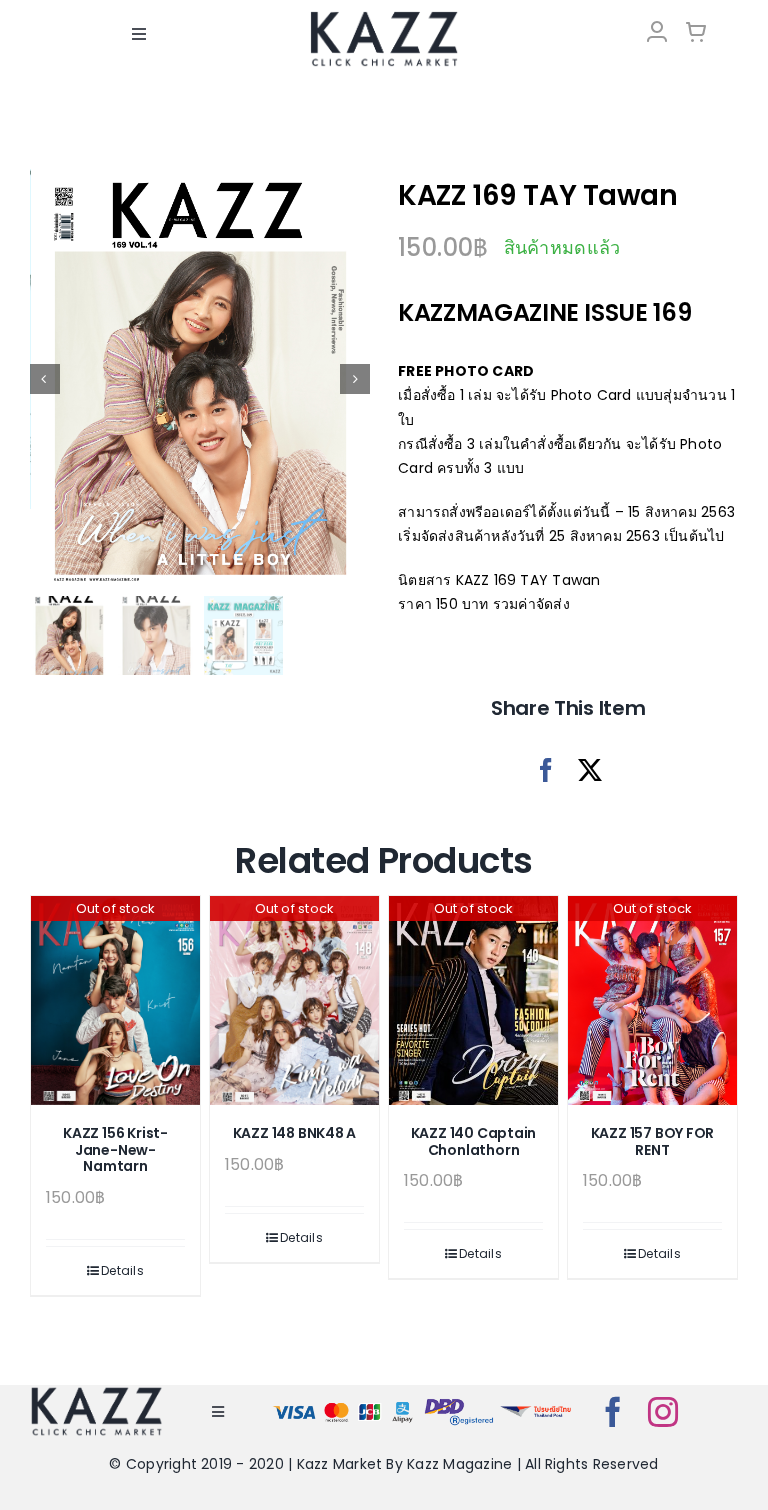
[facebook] (613, 1412)
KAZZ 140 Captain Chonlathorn (474, 1141)
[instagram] (663, 1412)
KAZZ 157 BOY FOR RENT (653, 1141)
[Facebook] (546, 770)
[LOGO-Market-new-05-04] (384, 17)
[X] (590, 770)
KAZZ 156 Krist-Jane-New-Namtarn (115, 1150)
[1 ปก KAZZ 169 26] (201, 379)
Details (122, 1270)
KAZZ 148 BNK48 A (295, 1133)
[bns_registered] (459, 1402)
